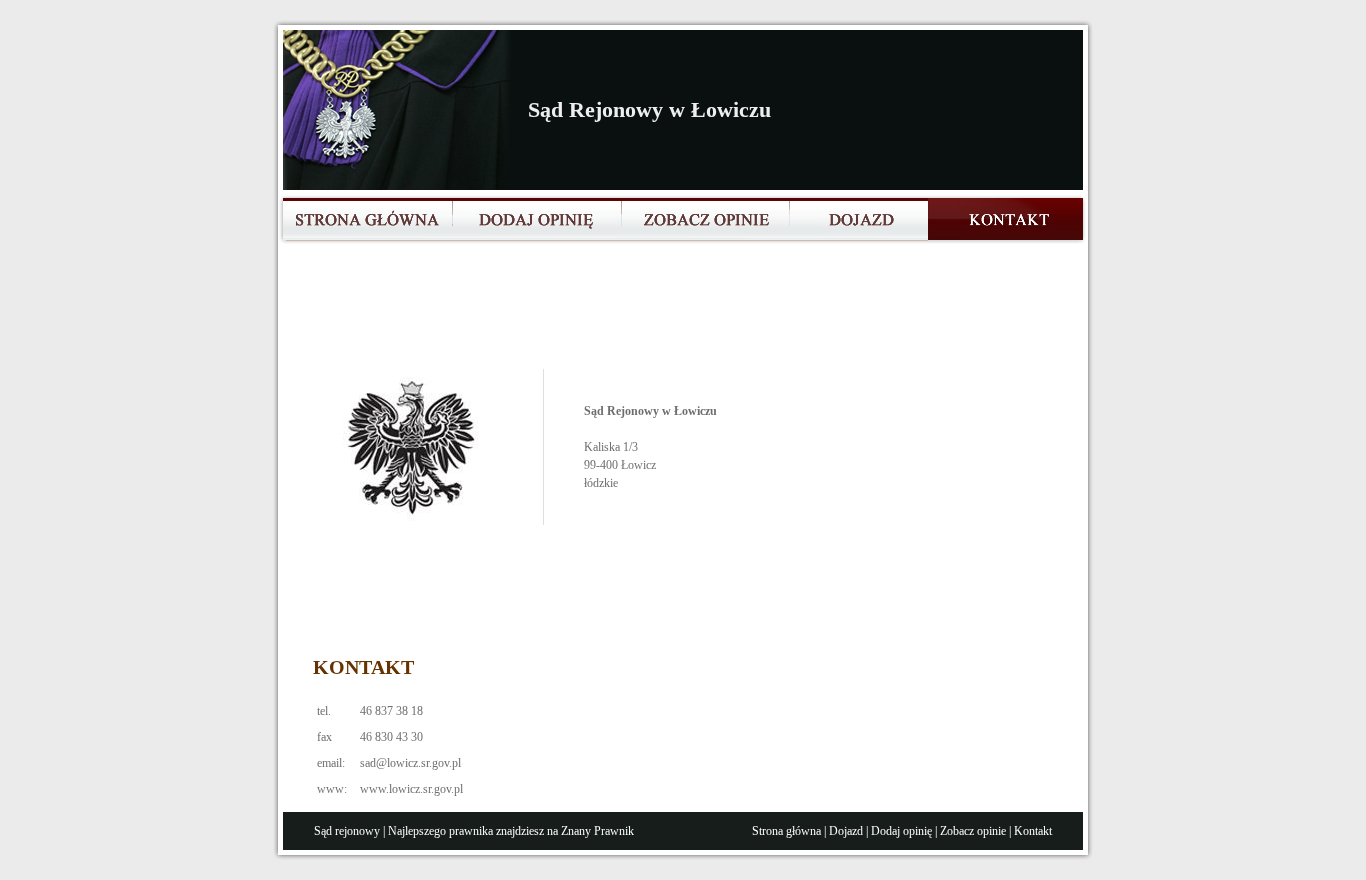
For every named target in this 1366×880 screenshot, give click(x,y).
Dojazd (846, 831)
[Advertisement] (677, 314)
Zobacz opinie (973, 831)
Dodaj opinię (901, 831)
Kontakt (1033, 831)
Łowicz (638, 465)
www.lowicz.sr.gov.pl (411, 789)
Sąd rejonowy (347, 831)
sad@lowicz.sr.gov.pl (410, 763)
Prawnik (614, 831)
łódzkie (601, 483)
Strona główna (786, 831)
